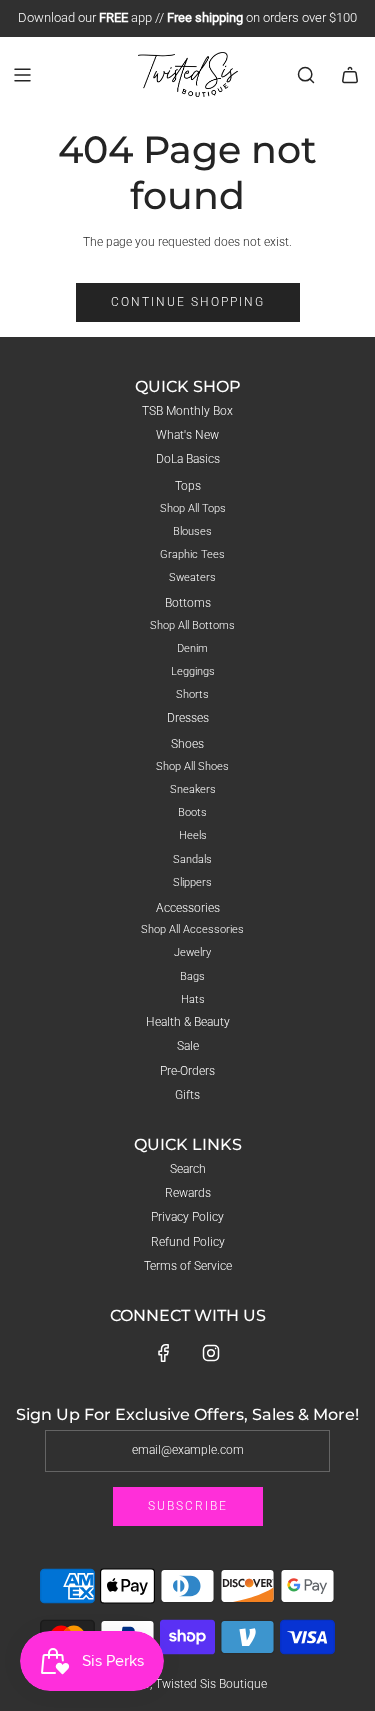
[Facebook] (164, 1353)
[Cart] (350, 75)
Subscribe (188, 1506)
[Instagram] (211, 1353)
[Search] (306, 75)
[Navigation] (22, 75)
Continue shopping (188, 302)
